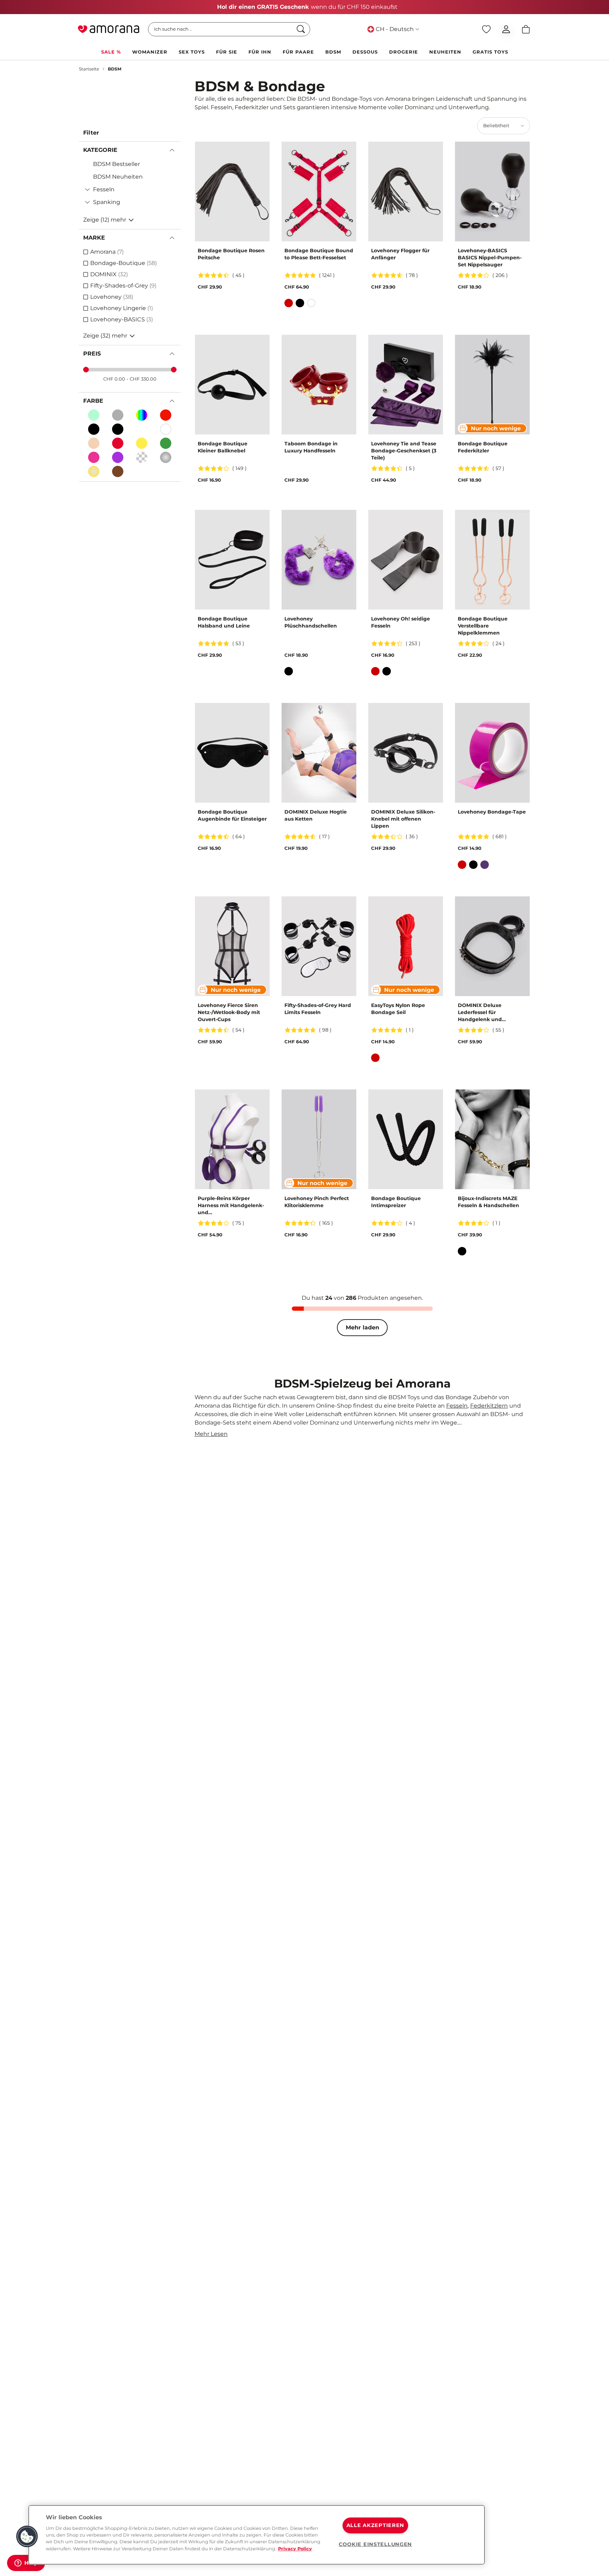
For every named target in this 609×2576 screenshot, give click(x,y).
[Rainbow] (142, 415)
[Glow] (94, 415)
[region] (257, 2535)
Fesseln (457, 1406)
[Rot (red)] (118, 443)
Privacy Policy (295, 2549)
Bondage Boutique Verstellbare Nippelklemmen (483, 626)
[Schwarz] (94, 429)
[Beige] (94, 443)
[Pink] (94, 457)
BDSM (115, 69)
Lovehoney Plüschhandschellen (311, 622)
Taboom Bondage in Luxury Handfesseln (311, 447)
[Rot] (166, 415)
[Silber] (166, 457)
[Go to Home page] (109, 29)
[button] (27, 2537)
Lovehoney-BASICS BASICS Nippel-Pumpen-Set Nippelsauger (490, 258)
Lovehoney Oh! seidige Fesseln (401, 622)
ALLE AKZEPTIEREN (376, 2525)
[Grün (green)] (166, 443)
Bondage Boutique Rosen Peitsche (231, 254)
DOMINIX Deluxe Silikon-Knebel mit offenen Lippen (403, 819)
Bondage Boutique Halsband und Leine (224, 622)
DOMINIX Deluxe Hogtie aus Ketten (316, 815)
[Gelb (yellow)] (142, 443)
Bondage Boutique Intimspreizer (396, 1202)
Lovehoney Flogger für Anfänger (400, 254)
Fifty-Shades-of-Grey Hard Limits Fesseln (318, 1009)
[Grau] (118, 415)
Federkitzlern (489, 1406)
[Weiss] (166, 429)
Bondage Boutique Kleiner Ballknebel (223, 447)
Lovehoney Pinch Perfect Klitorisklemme (317, 1202)
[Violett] (485, 865)
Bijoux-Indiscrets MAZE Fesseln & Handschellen (488, 1202)
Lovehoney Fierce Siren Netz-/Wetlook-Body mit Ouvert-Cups (229, 1012)
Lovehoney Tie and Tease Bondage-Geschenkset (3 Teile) (404, 451)
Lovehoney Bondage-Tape (492, 812)
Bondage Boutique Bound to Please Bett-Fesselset (319, 254)
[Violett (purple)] (118, 457)
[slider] (86, 370)
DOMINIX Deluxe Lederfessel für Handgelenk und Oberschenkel (480, 1012)
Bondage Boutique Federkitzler (483, 447)
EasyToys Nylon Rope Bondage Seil (398, 1009)
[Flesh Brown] (118, 471)
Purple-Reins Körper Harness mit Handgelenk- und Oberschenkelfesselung (231, 1206)
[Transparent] (142, 429)
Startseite (89, 69)
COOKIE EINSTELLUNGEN (375, 2544)
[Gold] (94, 471)
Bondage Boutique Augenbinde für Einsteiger (232, 815)
